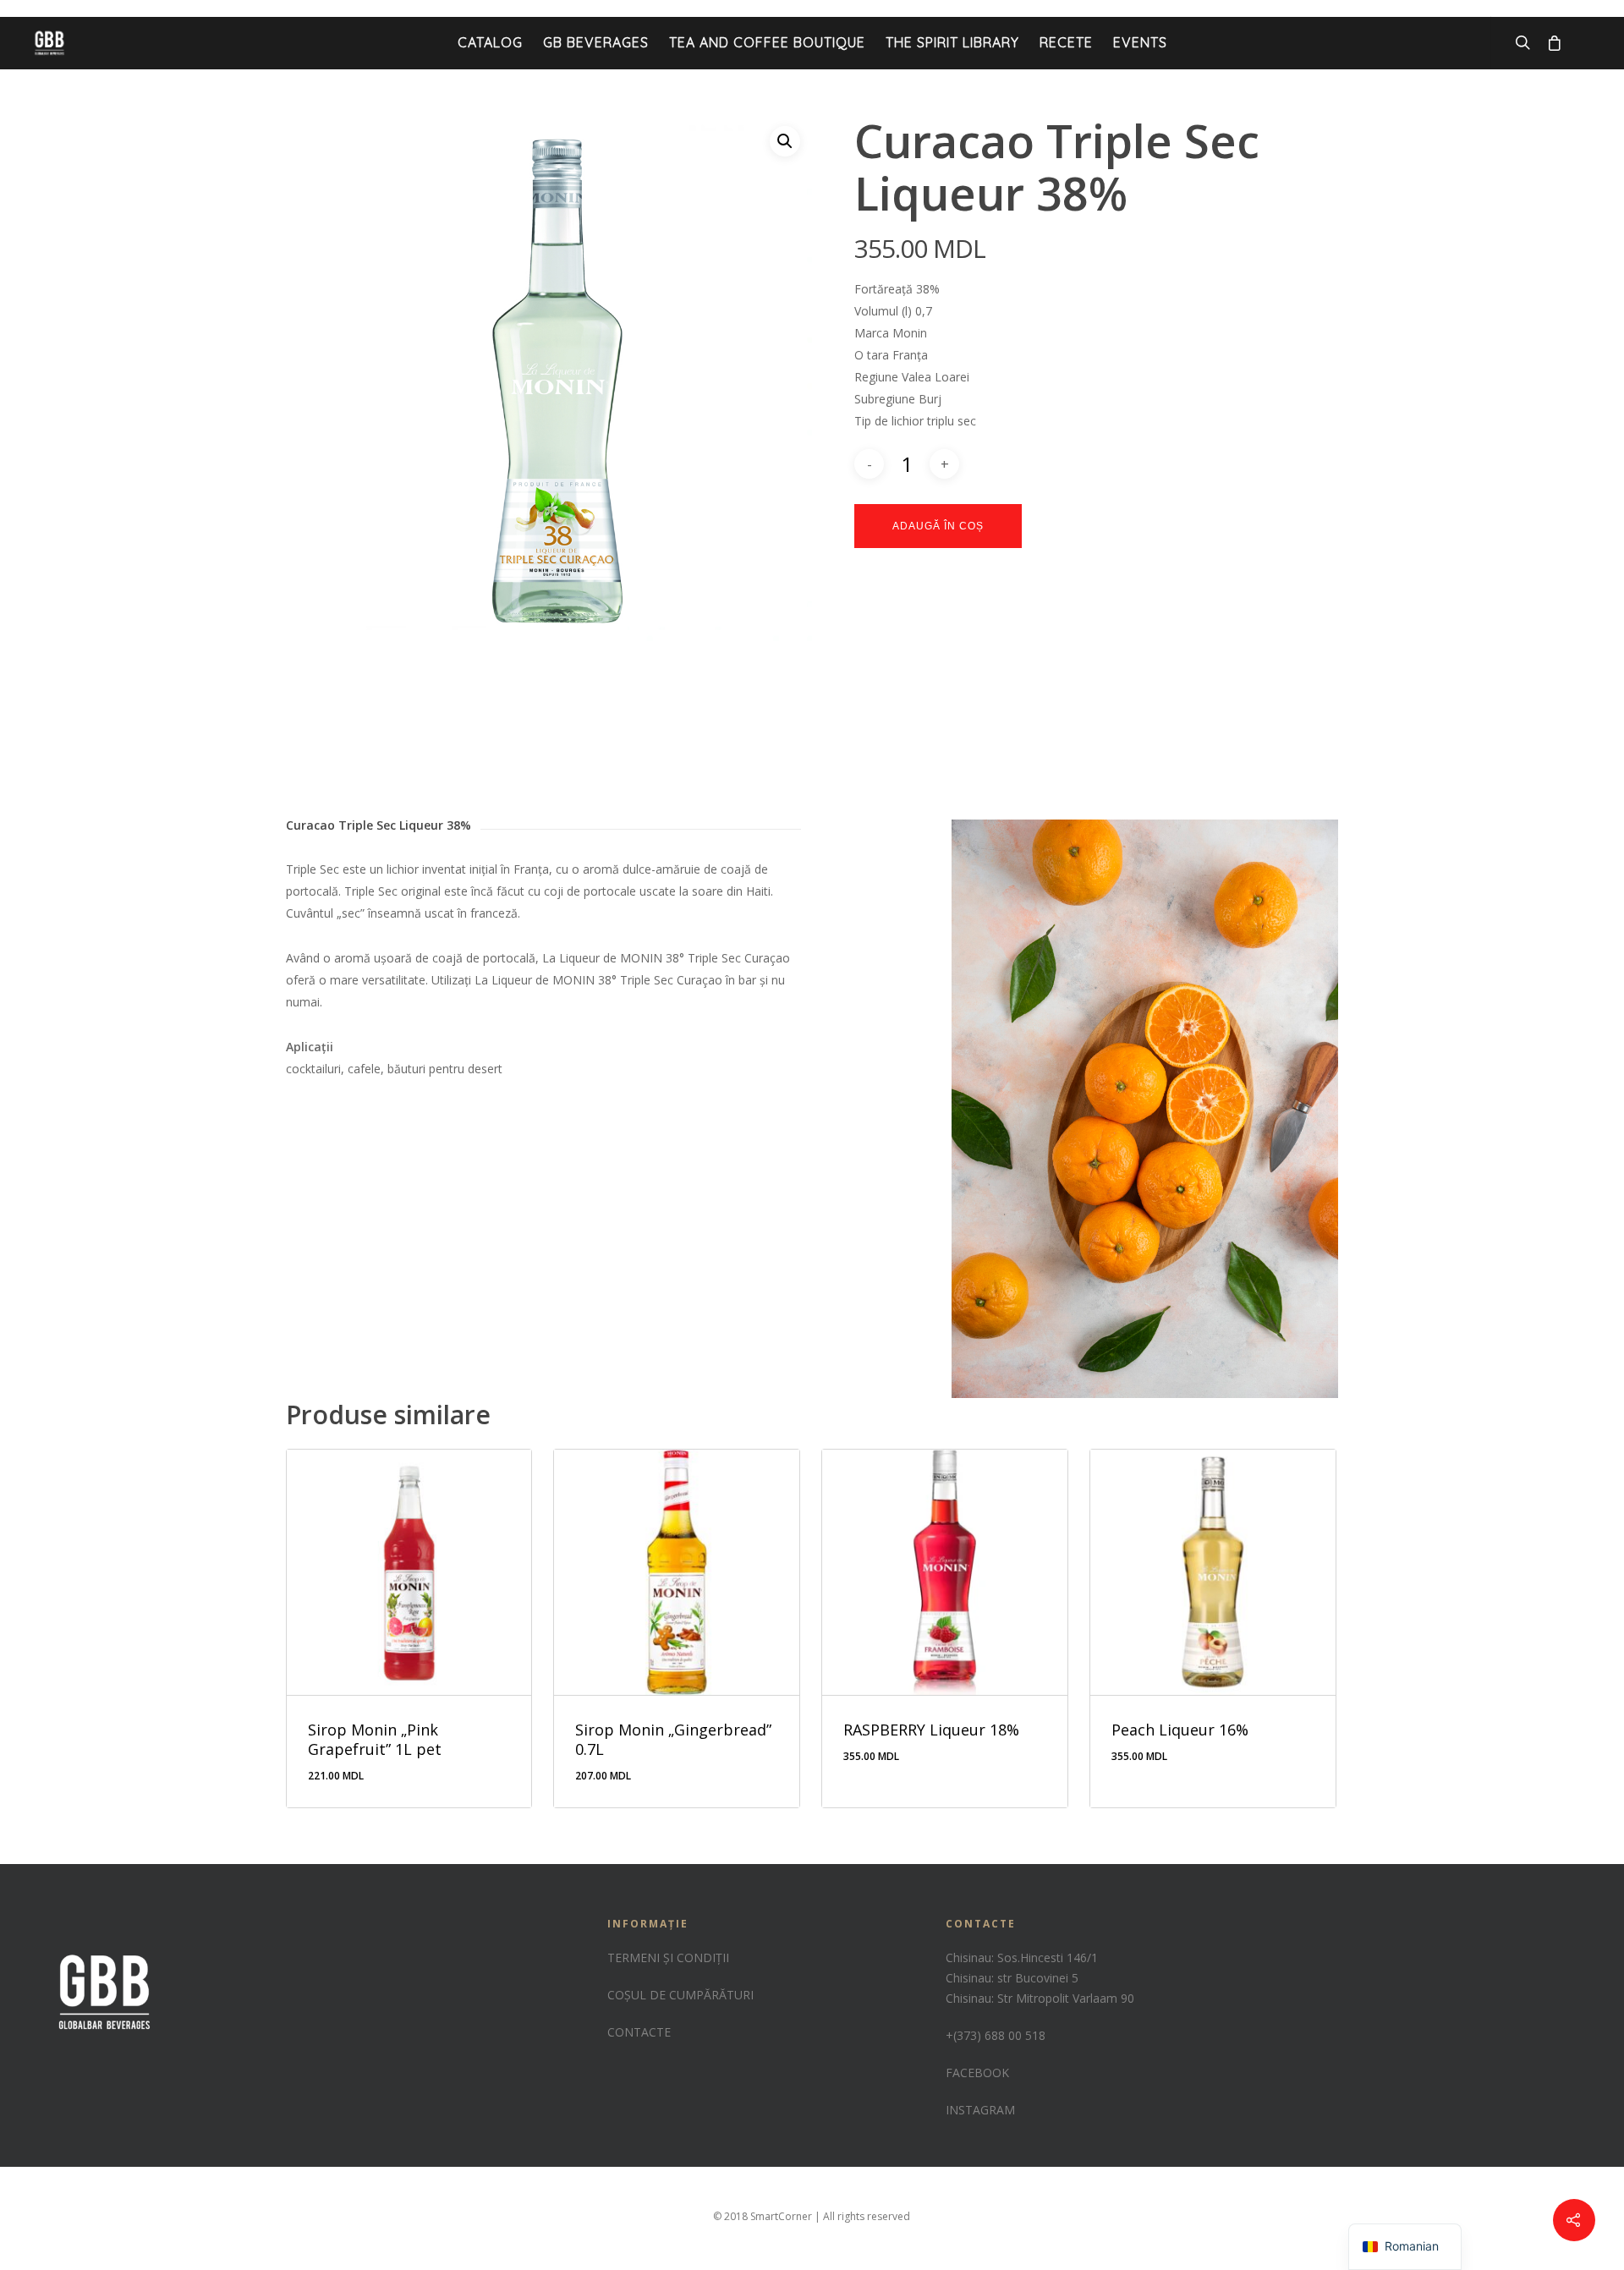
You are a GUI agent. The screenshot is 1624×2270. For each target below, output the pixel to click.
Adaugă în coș (938, 526)
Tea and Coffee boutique (767, 42)
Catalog (490, 42)
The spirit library (952, 42)
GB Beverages (596, 42)
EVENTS (1140, 42)
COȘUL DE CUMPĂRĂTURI (680, 1995)
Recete (1066, 42)
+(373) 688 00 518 (996, 2035)
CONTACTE (639, 2032)
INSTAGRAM (980, 2110)
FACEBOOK (977, 2073)
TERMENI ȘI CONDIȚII (668, 1957)
